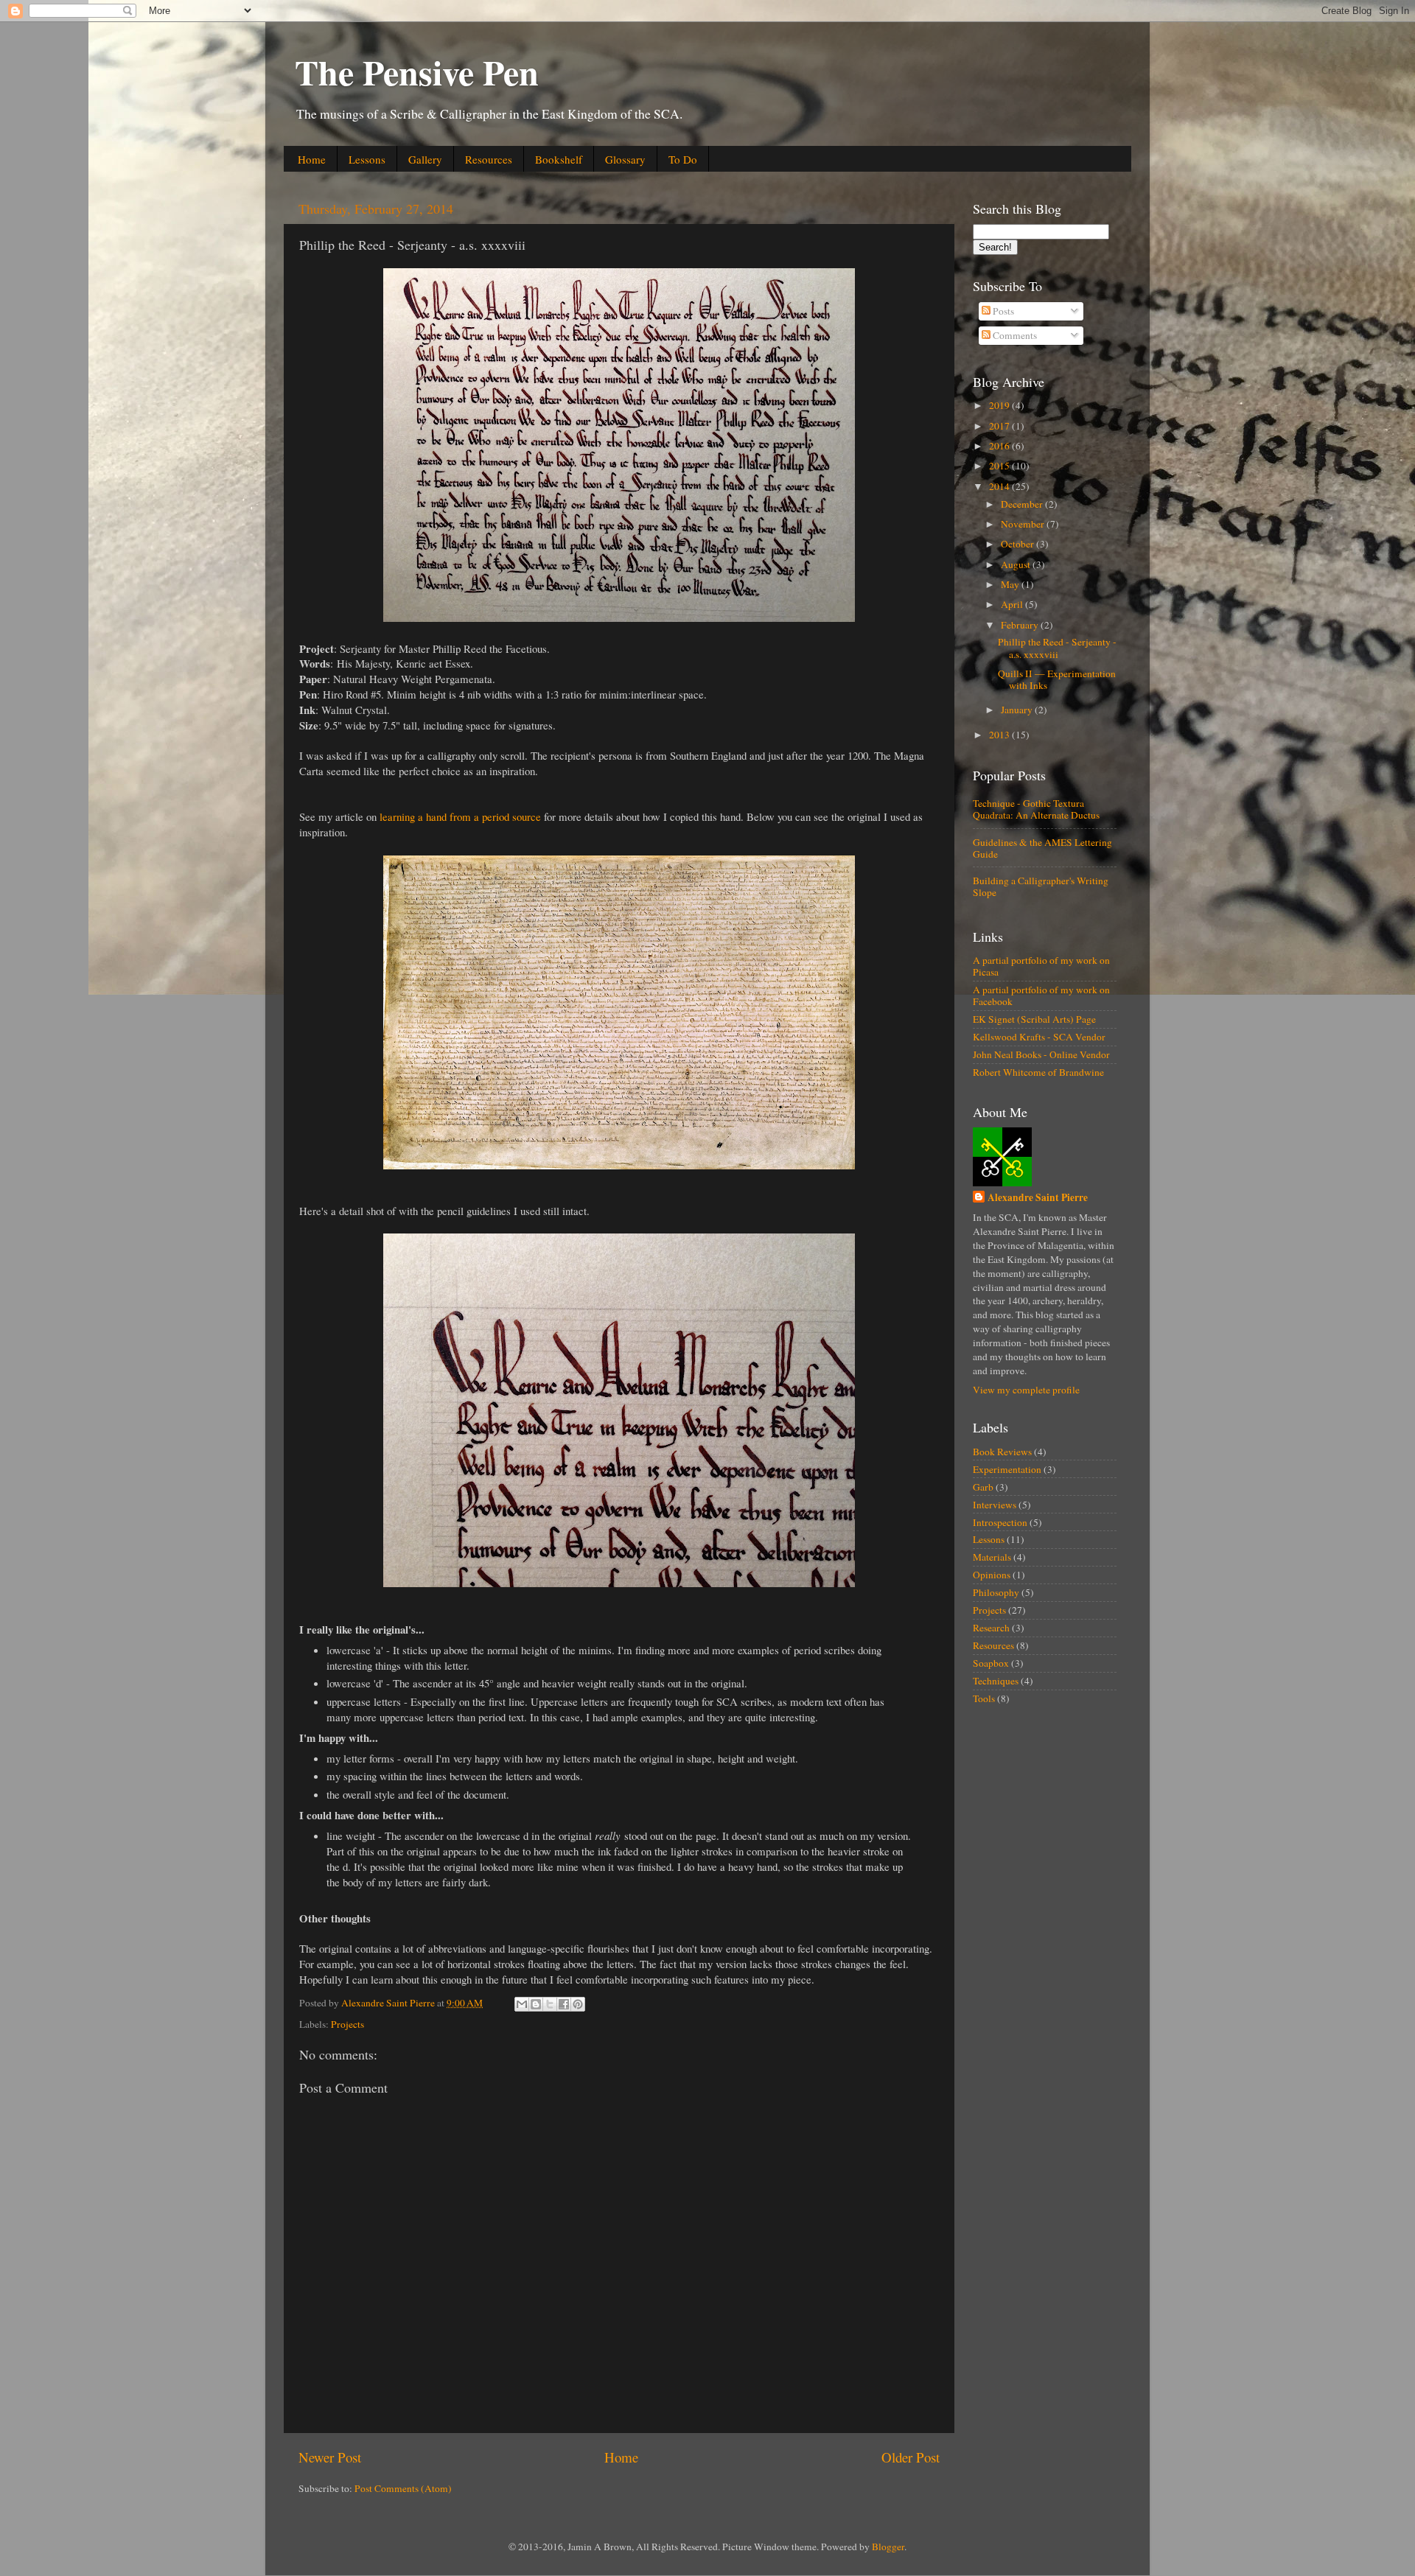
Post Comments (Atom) (403, 2488)
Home (312, 159)
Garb (983, 1487)
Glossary (625, 159)
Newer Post (330, 2457)
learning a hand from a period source (460, 816)
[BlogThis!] (536, 2004)
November (1024, 524)
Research (991, 1628)
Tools (984, 1698)
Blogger (888, 2547)
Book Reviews (1002, 1452)
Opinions (992, 1575)
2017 (1000, 426)
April (1013, 604)
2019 (1000, 405)
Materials (992, 1557)
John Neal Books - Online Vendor (1041, 1054)
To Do (683, 159)
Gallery (425, 159)
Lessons (367, 159)
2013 (1000, 735)
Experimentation (1007, 1469)
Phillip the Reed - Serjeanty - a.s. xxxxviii (1057, 648)
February (1021, 625)
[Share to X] (550, 2004)
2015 (1000, 466)
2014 (1000, 486)
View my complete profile (1026, 1390)
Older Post (911, 2457)
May (1011, 584)
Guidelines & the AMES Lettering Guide (1042, 848)
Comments (1014, 335)
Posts (1002, 311)
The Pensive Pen (417, 71)
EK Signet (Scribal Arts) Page (1034, 1019)
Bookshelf (559, 159)
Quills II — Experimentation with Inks (1057, 679)
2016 (1000, 446)
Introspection (1000, 1522)
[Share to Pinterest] (578, 2004)
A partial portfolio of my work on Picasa (1041, 966)
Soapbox (991, 1663)
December (1023, 504)
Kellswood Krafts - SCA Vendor (1039, 1037)
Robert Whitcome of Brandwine (1038, 1072)
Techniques (996, 1681)
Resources (489, 159)
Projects (347, 2024)
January (1018, 710)
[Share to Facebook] (564, 2004)
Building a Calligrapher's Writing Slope (1041, 886)
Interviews (995, 1505)
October (1019, 544)
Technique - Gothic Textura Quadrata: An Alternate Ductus (1036, 809)
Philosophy (996, 1592)
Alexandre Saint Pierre (1038, 1198)
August (1017, 564)
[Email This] (522, 2004)
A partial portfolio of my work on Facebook (1041, 995)
